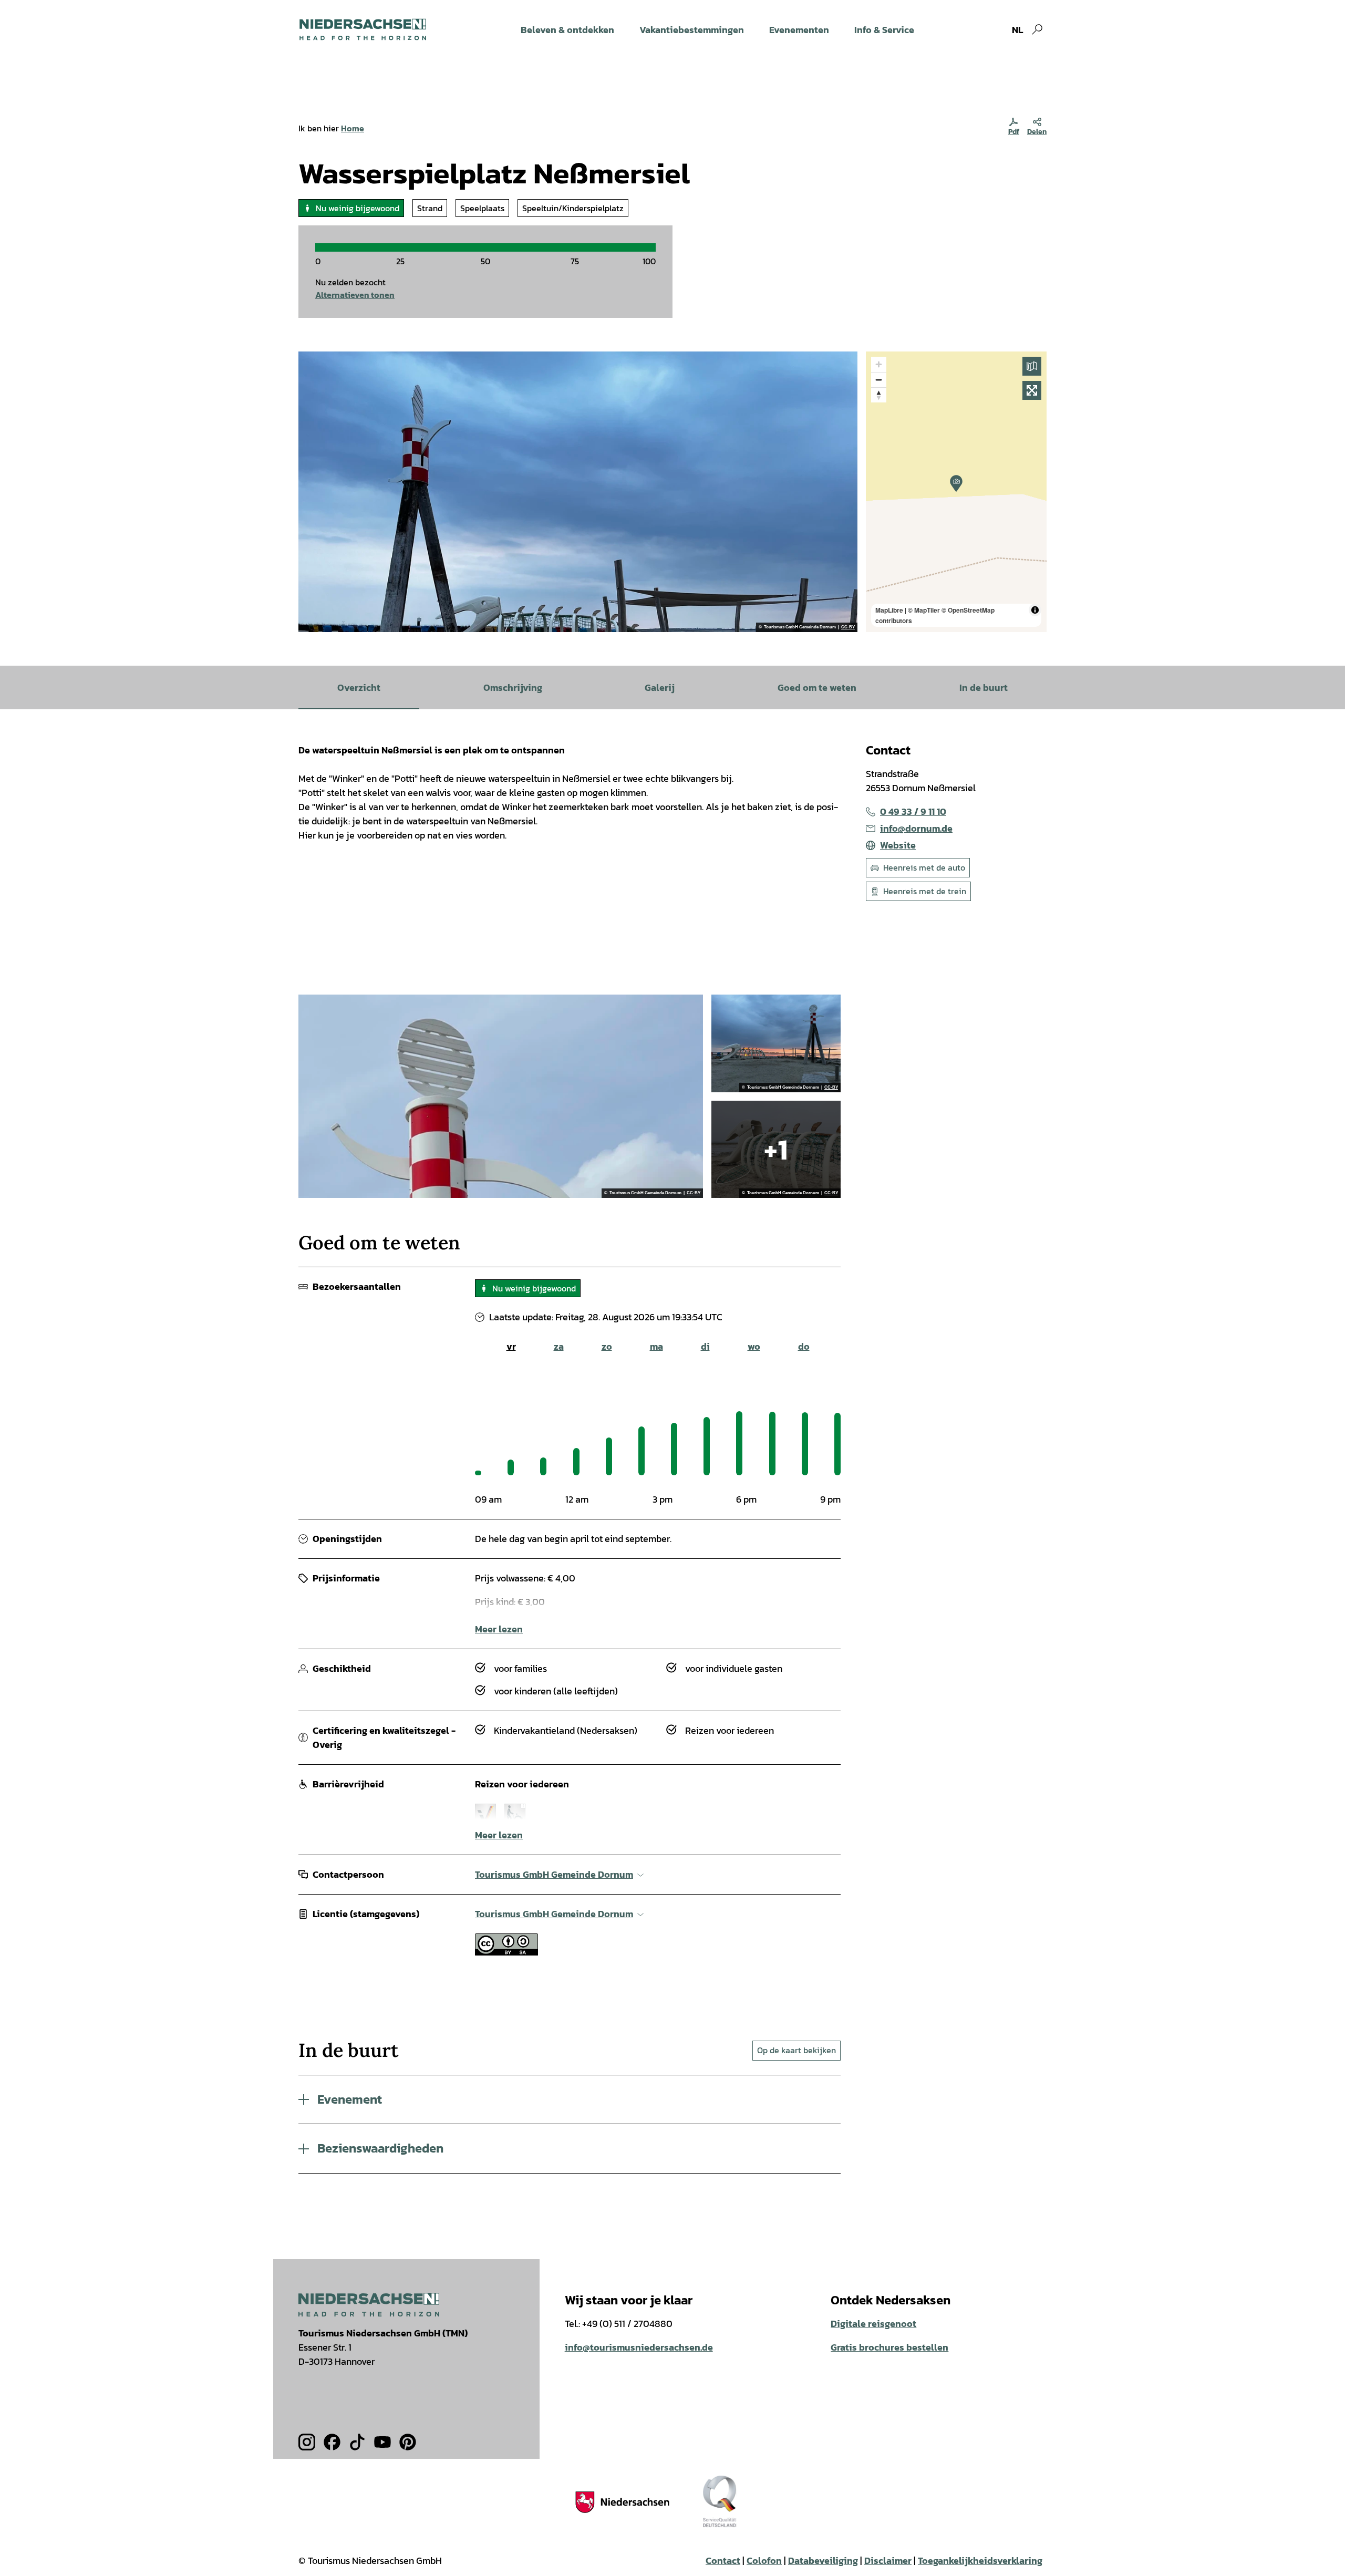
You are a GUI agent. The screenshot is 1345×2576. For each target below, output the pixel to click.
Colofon (764, 2561)
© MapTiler (924, 610)
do (804, 1346)
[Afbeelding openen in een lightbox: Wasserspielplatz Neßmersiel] (578, 492)
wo (754, 1346)
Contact (723, 2561)
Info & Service (884, 30)
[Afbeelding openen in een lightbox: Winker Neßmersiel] (501, 1096)
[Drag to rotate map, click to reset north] (879, 395)
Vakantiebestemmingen (692, 30)
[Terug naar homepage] (363, 29)
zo (607, 1346)
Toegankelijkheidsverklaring (980, 2561)
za (559, 1346)
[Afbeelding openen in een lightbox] (369, 2305)
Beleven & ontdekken (567, 30)
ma (656, 1346)
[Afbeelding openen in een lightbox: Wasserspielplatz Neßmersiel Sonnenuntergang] (776, 1043)
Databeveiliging (823, 2561)
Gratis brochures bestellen (889, 2347)
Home (353, 128)
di (705, 1346)
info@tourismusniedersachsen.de (639, 2347)
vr (511, 1346)
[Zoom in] (879, 364)
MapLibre (889, 610)
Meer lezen (499, 1629)
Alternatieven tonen (355, 295)
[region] (956, 492)
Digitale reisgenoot (873, 2324)
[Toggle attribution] (1035, 610)
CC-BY (848, 627)
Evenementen (799, 30)
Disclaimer (888, 2561)
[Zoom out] (879, 380)
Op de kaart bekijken (796, 2050)
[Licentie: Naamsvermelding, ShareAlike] (506, 1952)
